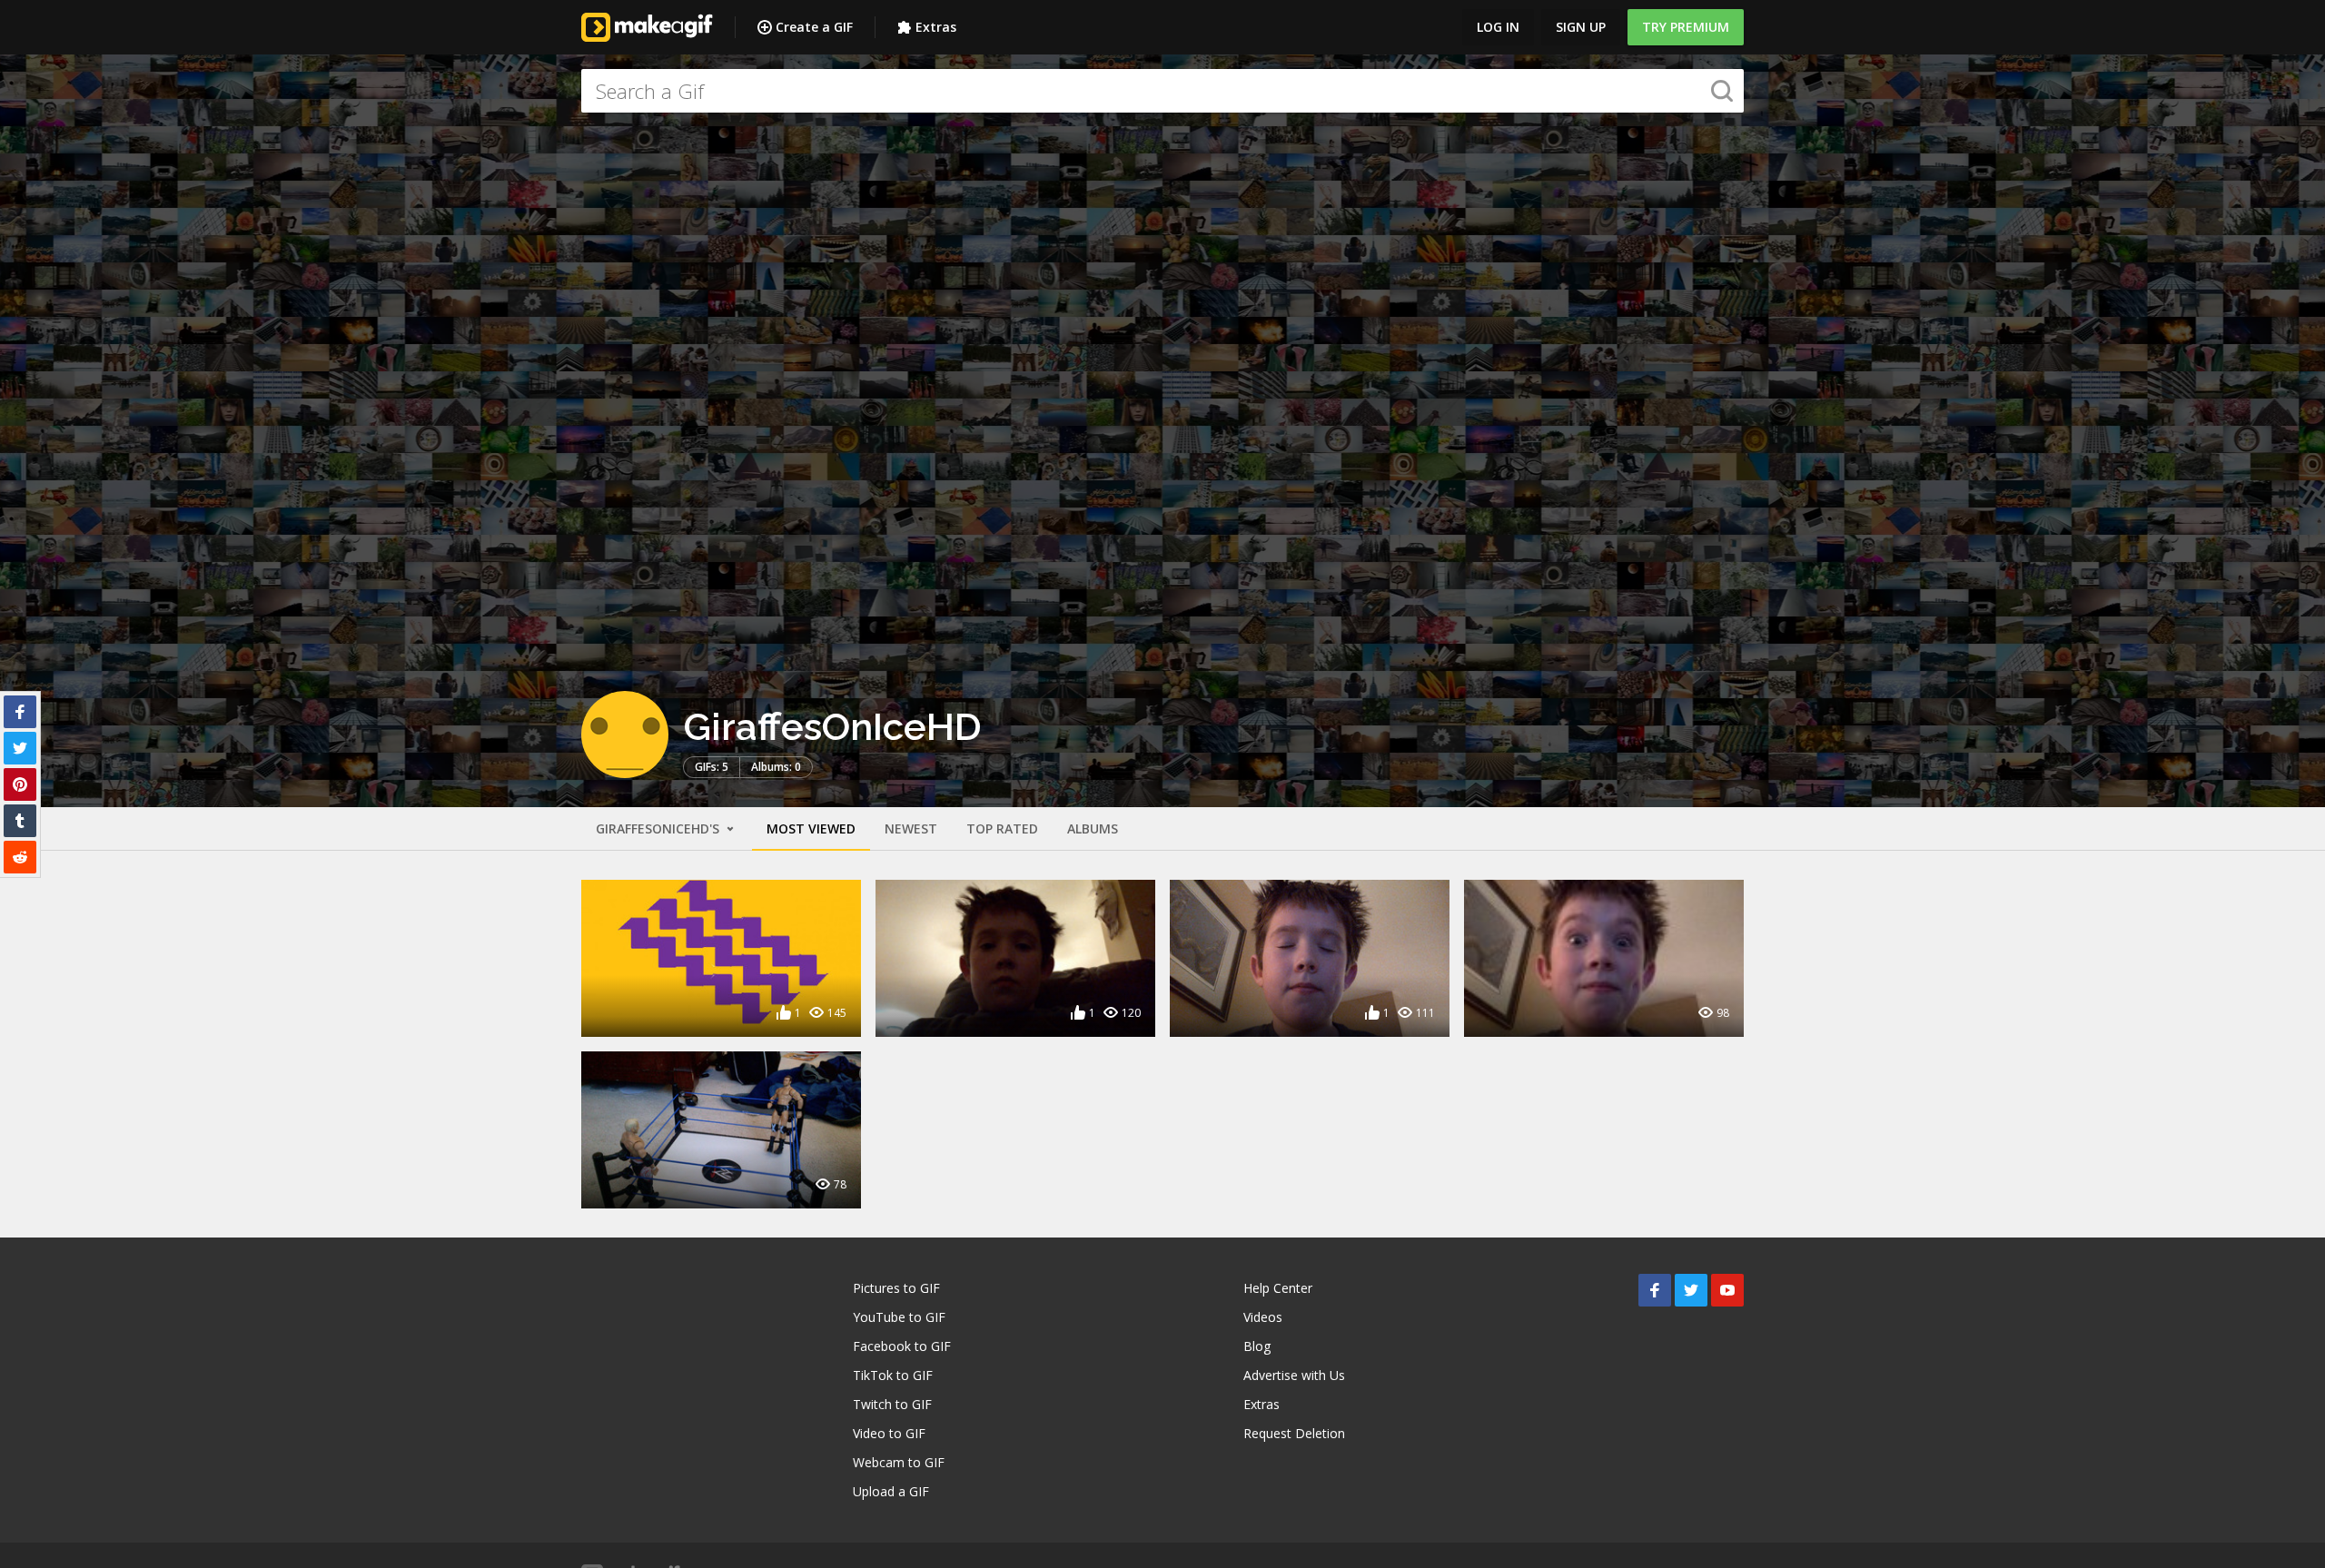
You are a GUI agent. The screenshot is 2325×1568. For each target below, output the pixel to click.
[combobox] (1162, 91)
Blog (1257, 1346)
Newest (911, 828)
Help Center (1278, 1288)
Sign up (1581, 27)
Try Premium (1686, 27)
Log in (1498, 27)
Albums (1093, 828)
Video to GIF (889, 1433)
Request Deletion (1294, 1433)
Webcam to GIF (899, 1462)
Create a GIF (814, 27)
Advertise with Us (1294, 1375)
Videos (1263, 1317)
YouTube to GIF (899, 1317)
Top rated (1002, 828)
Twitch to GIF (892, 1404)
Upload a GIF (891, 1491)
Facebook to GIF (902, 1346)
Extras (936, 27)
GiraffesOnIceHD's (659, 828)
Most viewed (811, 828)
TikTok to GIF (893, 1375)
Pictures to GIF (896, 1288)
